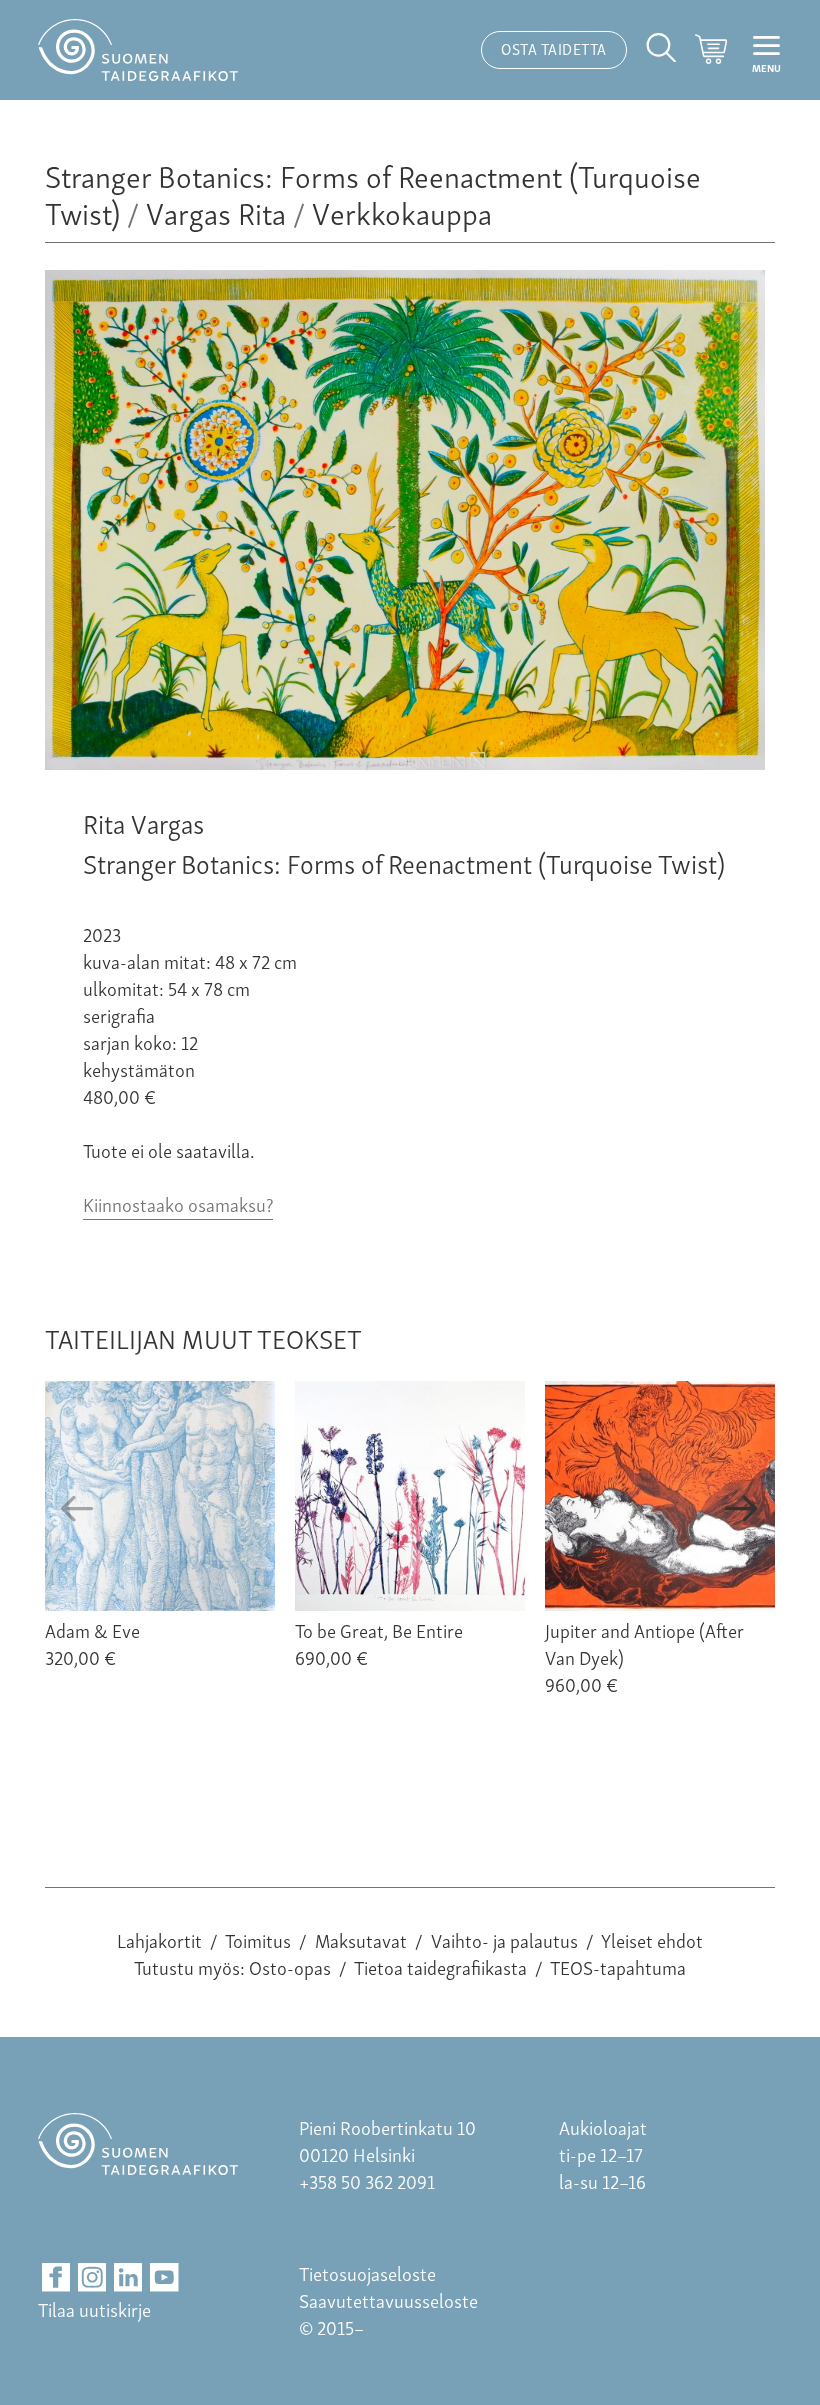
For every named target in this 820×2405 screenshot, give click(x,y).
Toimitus (258, 1939)
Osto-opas (290, 1966)
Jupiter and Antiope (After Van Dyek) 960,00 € (644, 1656)
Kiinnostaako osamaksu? (178, 1203)
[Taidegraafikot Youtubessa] (164, 2277)
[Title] (405, 761)
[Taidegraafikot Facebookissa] (56, 2277)
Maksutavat (361, 1939)
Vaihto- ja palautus (504, 1939)
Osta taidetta (554, 48)
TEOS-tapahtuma (618, 1966)
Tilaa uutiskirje (94, 2308)
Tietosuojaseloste (367, 2272)
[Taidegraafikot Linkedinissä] (128, 2277)
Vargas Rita (216, 211)
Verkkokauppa (402, 211)
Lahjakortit (159, 1939)
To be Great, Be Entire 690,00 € (379, 1643)
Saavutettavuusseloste (388, 2299)
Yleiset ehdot (652, 1939)
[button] (78, 1509)
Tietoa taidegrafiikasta (440, 1966)
